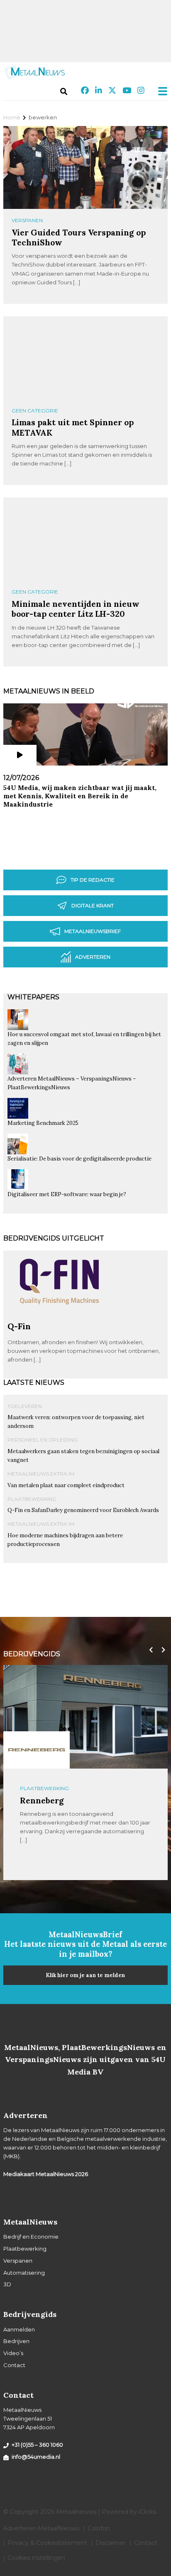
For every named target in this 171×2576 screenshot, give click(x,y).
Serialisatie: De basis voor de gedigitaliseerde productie (79, 1159)
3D (7, 2284)
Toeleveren (25, 1406)
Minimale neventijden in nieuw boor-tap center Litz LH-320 (76, 609)
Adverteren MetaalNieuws (41, 2528)
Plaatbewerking (32, 1499)
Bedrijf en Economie (31, 2237)
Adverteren (93, 957)
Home (12, 117)
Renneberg (42, 1800)
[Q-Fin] (59, 1318)
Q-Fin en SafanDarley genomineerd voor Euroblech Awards (83, 1510)
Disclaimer (111, 2543)
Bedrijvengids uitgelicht (54, 1238)
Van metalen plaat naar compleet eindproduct (66, 1485)
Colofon (99, 2528)
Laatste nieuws (34, 1383)
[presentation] (149, 1650)
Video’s (13, 2353)
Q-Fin (19, 1326)
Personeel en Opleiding (43, 1440)
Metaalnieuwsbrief (93, 931)
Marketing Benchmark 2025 (43, 1123)
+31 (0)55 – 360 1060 (37, 2445)
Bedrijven (16, 2341)
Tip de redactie (93, 880)
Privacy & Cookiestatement (47, 2543)
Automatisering (24, 2273)
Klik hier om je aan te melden (85, 1975)
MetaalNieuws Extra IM (41, 1474)
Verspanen (27, 220)
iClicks (147, 2512)
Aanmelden (19, 2329)
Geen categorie (35, 411)
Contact (14, 2365)
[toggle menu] (160, 91)
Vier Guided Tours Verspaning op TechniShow (79, 237)
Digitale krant (93, 905)
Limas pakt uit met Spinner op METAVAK (73, 427)
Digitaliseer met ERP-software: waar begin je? (67, 1194)
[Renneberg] (37, 1750)
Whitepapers (33, 997)
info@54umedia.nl (36, 2457)
